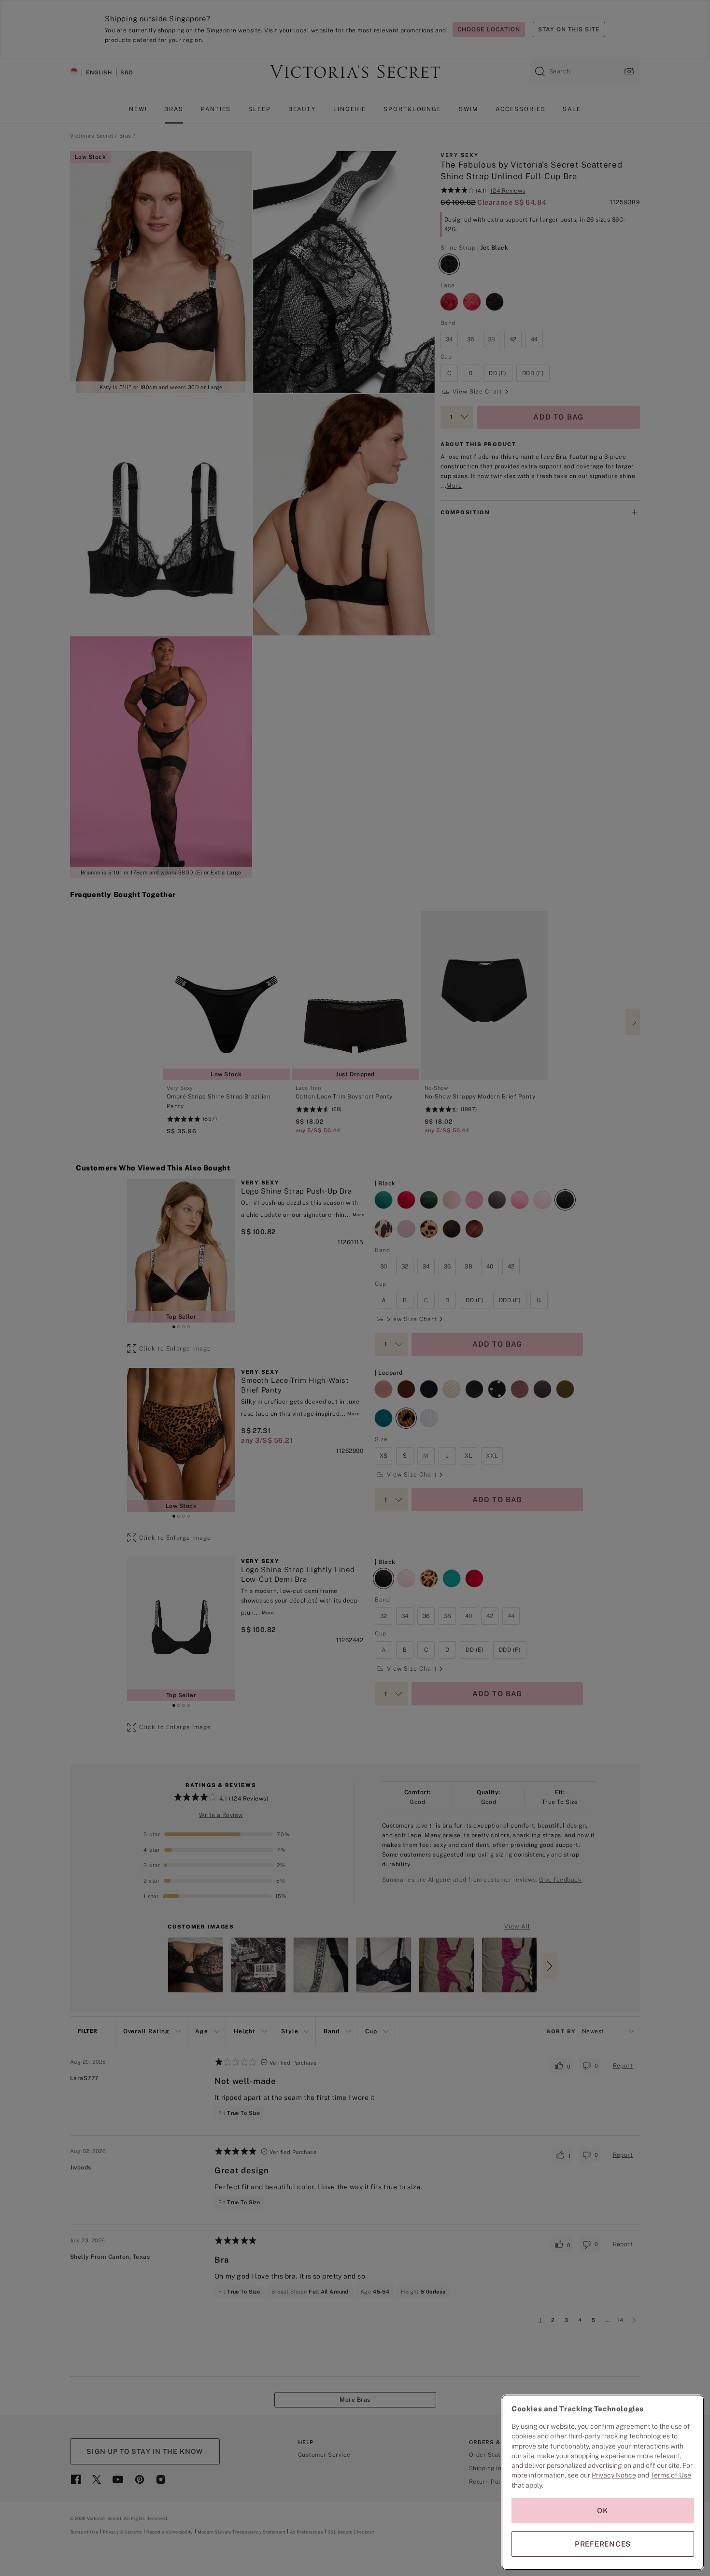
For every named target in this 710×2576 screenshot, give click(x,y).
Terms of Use (671, 2475)
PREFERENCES (603, 2544)
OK (603, 2511)
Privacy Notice (614, 2475)
